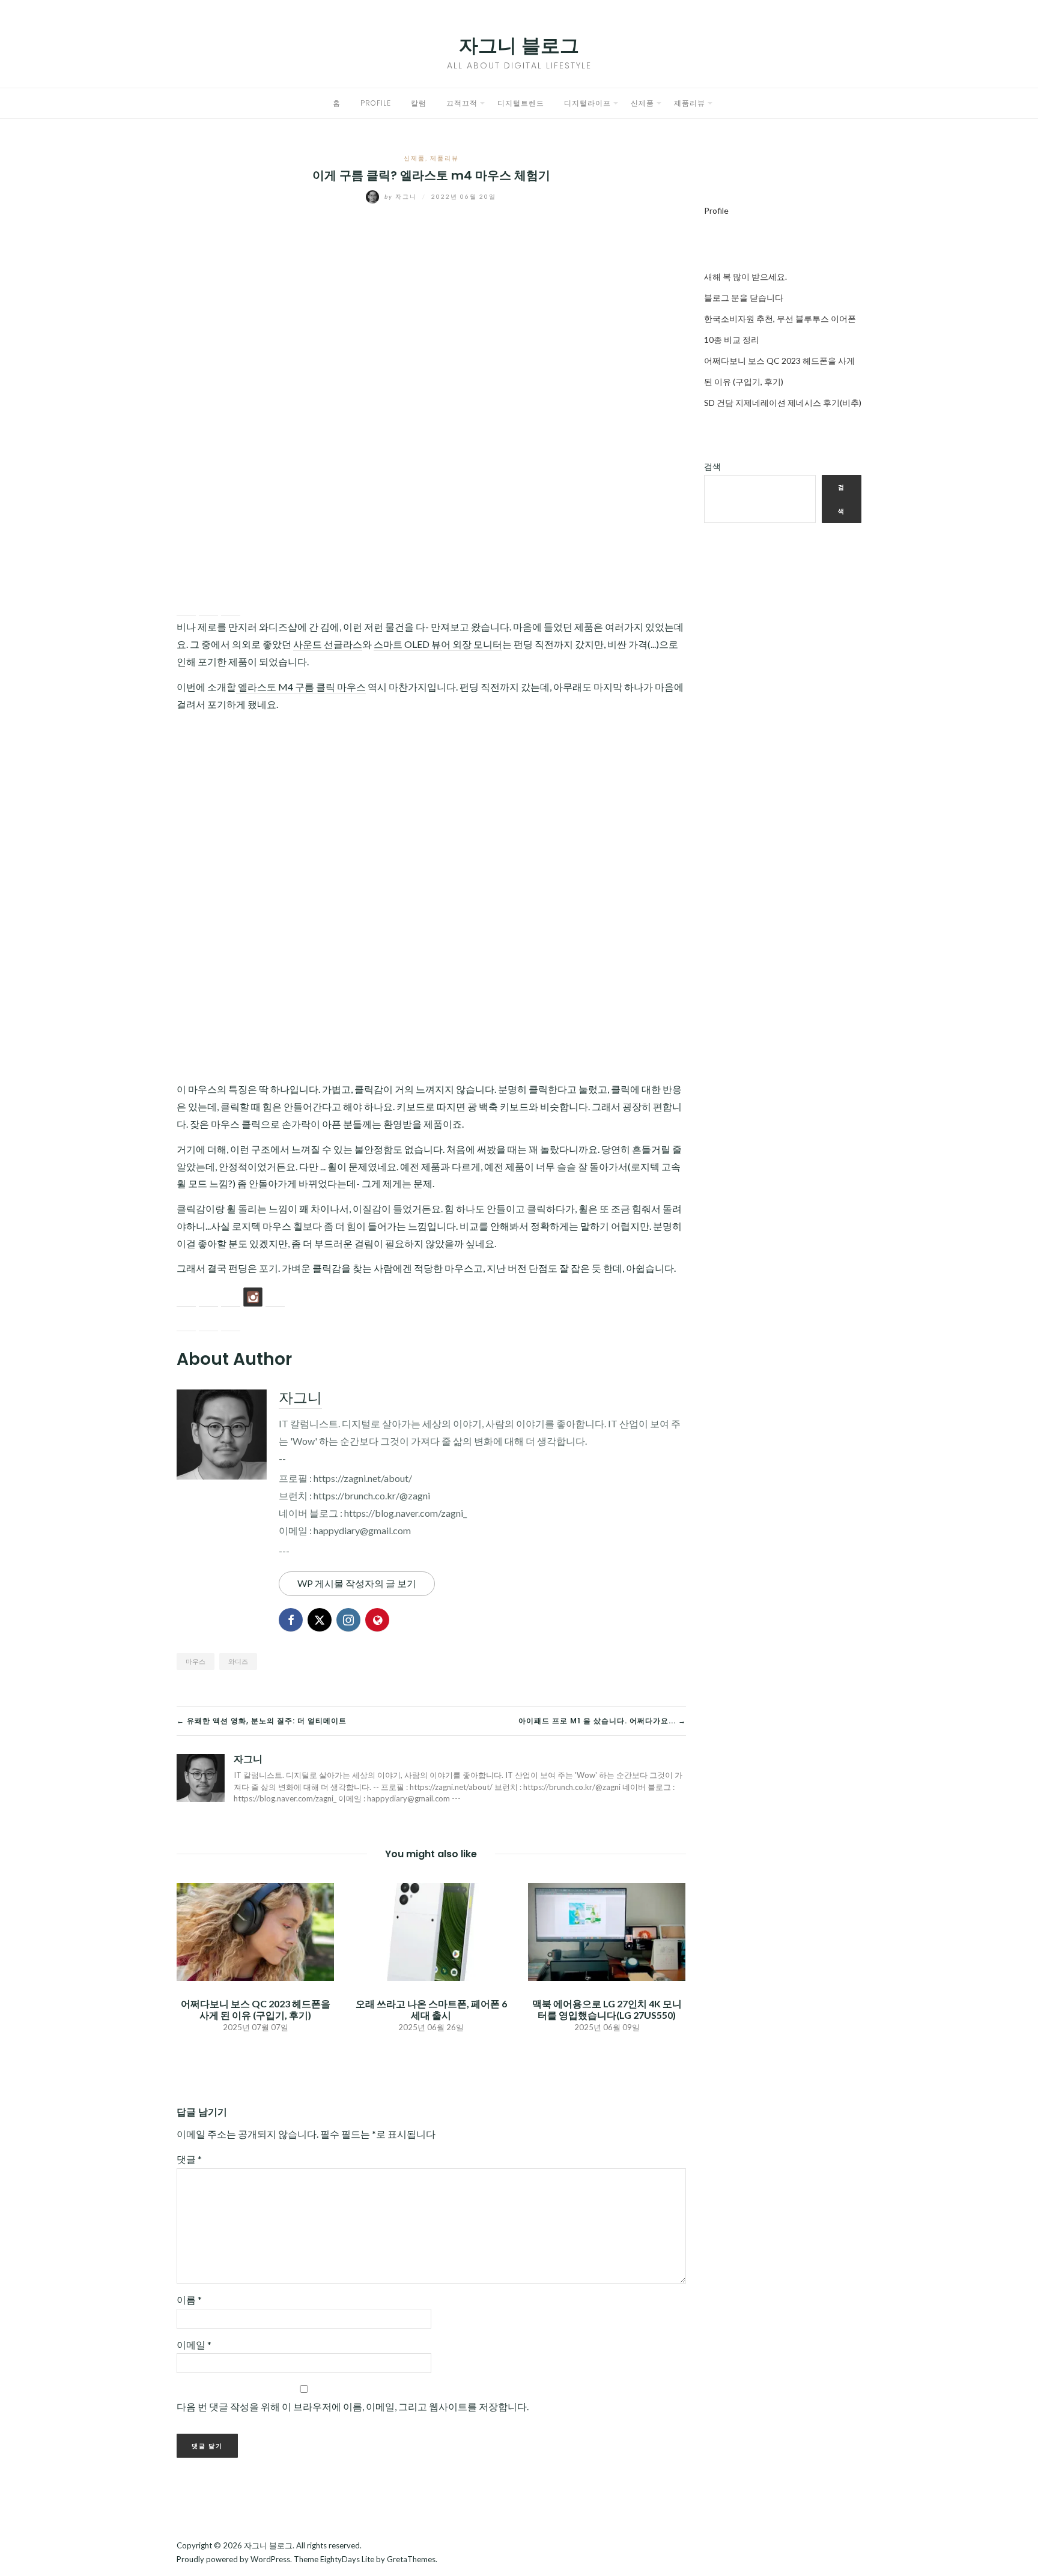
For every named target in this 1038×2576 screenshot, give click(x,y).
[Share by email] (231, 606)
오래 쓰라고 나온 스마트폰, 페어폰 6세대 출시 (431, 2009)
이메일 (194, 2345)
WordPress (270, 2559)
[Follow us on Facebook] (186, 1297)
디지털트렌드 (521, 103)
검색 (712, 466)
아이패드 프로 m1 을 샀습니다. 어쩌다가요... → (602, 1721)
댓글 (189, 2159)
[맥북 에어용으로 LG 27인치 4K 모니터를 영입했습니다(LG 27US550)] (607, 1930)
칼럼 (419, 103)
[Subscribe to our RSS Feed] (231, 1297)
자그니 (402, 196)
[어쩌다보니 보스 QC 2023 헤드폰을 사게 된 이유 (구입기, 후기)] (255, 1930)
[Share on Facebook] (186, 606)
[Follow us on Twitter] (208, 1297)
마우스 (196, 1661)
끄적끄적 (462, 103)
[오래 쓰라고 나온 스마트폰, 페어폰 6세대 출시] (431, 1930)
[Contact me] (275, 1297)
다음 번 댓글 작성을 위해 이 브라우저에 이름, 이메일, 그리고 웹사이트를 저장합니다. (353, 2406)
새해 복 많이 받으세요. (745, 277)
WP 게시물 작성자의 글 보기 (357, 1583)
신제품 (642, 103)
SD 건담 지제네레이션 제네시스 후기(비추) (783, 403)
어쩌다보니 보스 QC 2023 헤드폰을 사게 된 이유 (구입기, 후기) (256, 2009)
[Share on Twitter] (208, 606)
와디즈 (238, 1661)
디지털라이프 (587, 103)
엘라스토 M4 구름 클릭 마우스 (301, 687)
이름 (189, 2299)
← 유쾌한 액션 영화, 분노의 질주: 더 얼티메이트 (262, 1721)
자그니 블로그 (519, 45)
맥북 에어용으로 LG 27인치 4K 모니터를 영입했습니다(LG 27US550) (607, 2009)
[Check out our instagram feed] (253, 1297)
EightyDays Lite (347, 2559)
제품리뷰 (690, 103)
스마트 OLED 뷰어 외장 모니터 (438, 644)
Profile (376, 103)
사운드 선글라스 (328, 644)
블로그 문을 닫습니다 (744, 298)
